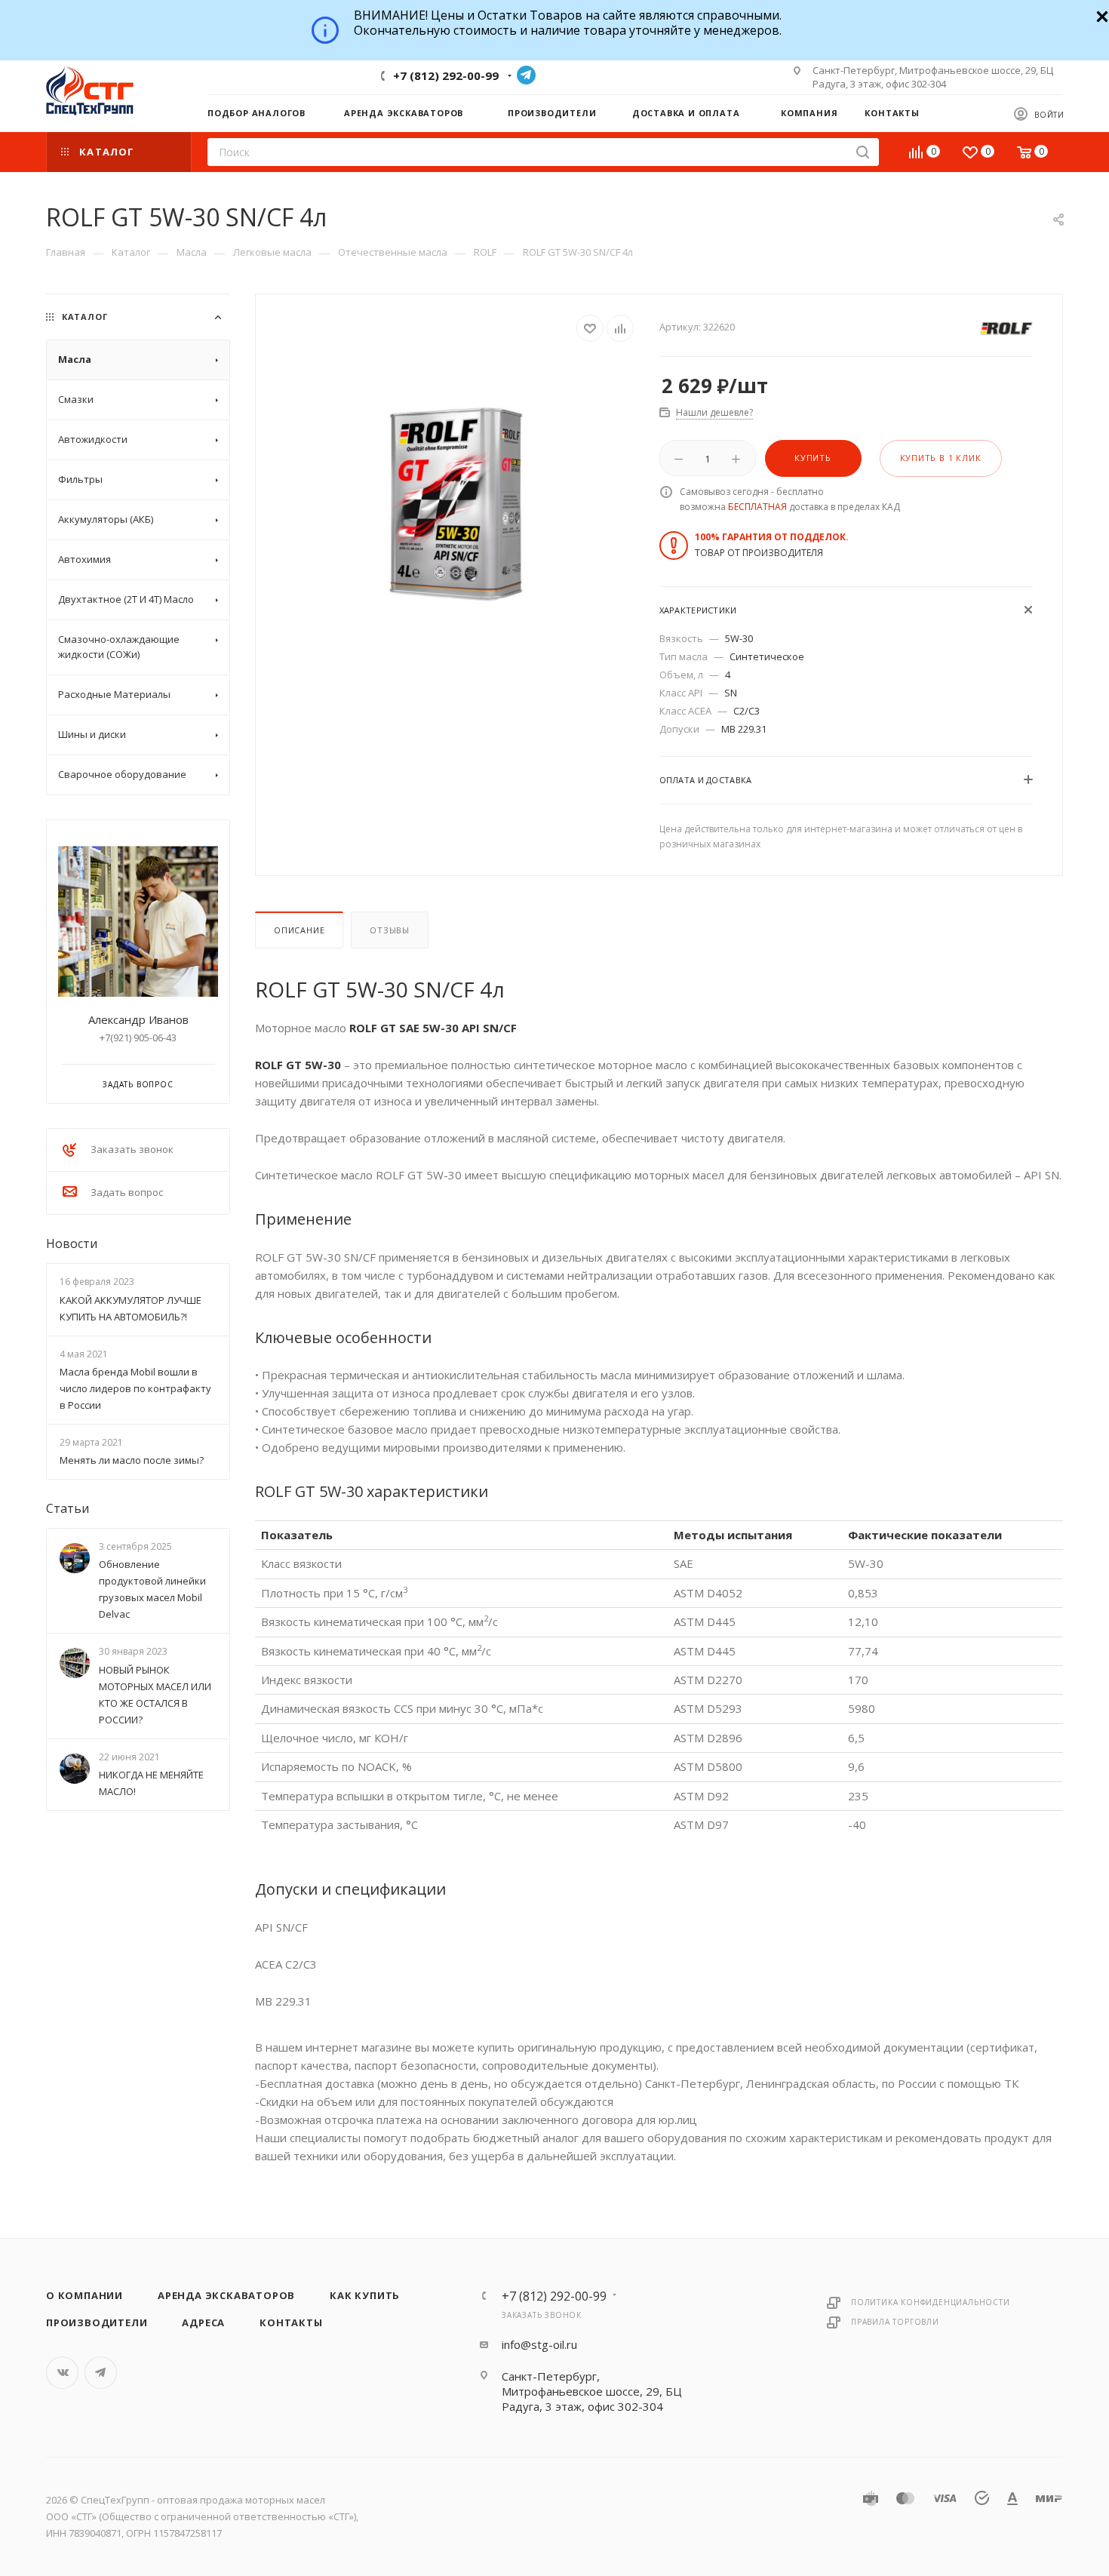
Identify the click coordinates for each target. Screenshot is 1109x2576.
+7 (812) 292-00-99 (446, 75)
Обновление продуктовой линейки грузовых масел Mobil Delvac (152, 1590)
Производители (97, 2322)
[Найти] (863, 152)
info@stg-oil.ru (539, 2344)
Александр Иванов (138, 1019)
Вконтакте (62, 2373)
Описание (299, 930)
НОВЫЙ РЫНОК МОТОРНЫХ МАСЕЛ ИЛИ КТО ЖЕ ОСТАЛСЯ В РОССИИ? (155, 1695)
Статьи (68, 1508)
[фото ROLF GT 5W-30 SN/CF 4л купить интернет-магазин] (458, 504)
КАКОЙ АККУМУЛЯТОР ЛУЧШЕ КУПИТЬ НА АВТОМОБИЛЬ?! (131, 1308)
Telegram (526, 75)
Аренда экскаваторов (226, 2295)
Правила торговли (895, 2322)
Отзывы (390, 930)
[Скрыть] (1100, 15)
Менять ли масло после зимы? (132, 1460)
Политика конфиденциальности (931, 2302)
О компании (84, 2295)
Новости (72, 1243)
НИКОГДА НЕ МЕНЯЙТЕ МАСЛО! (151, 1783)
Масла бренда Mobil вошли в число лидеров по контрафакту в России (135, 1388)
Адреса (203, 2322)
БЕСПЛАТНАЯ (757, 507)
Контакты (291, 2322)
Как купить (365, 2295)
